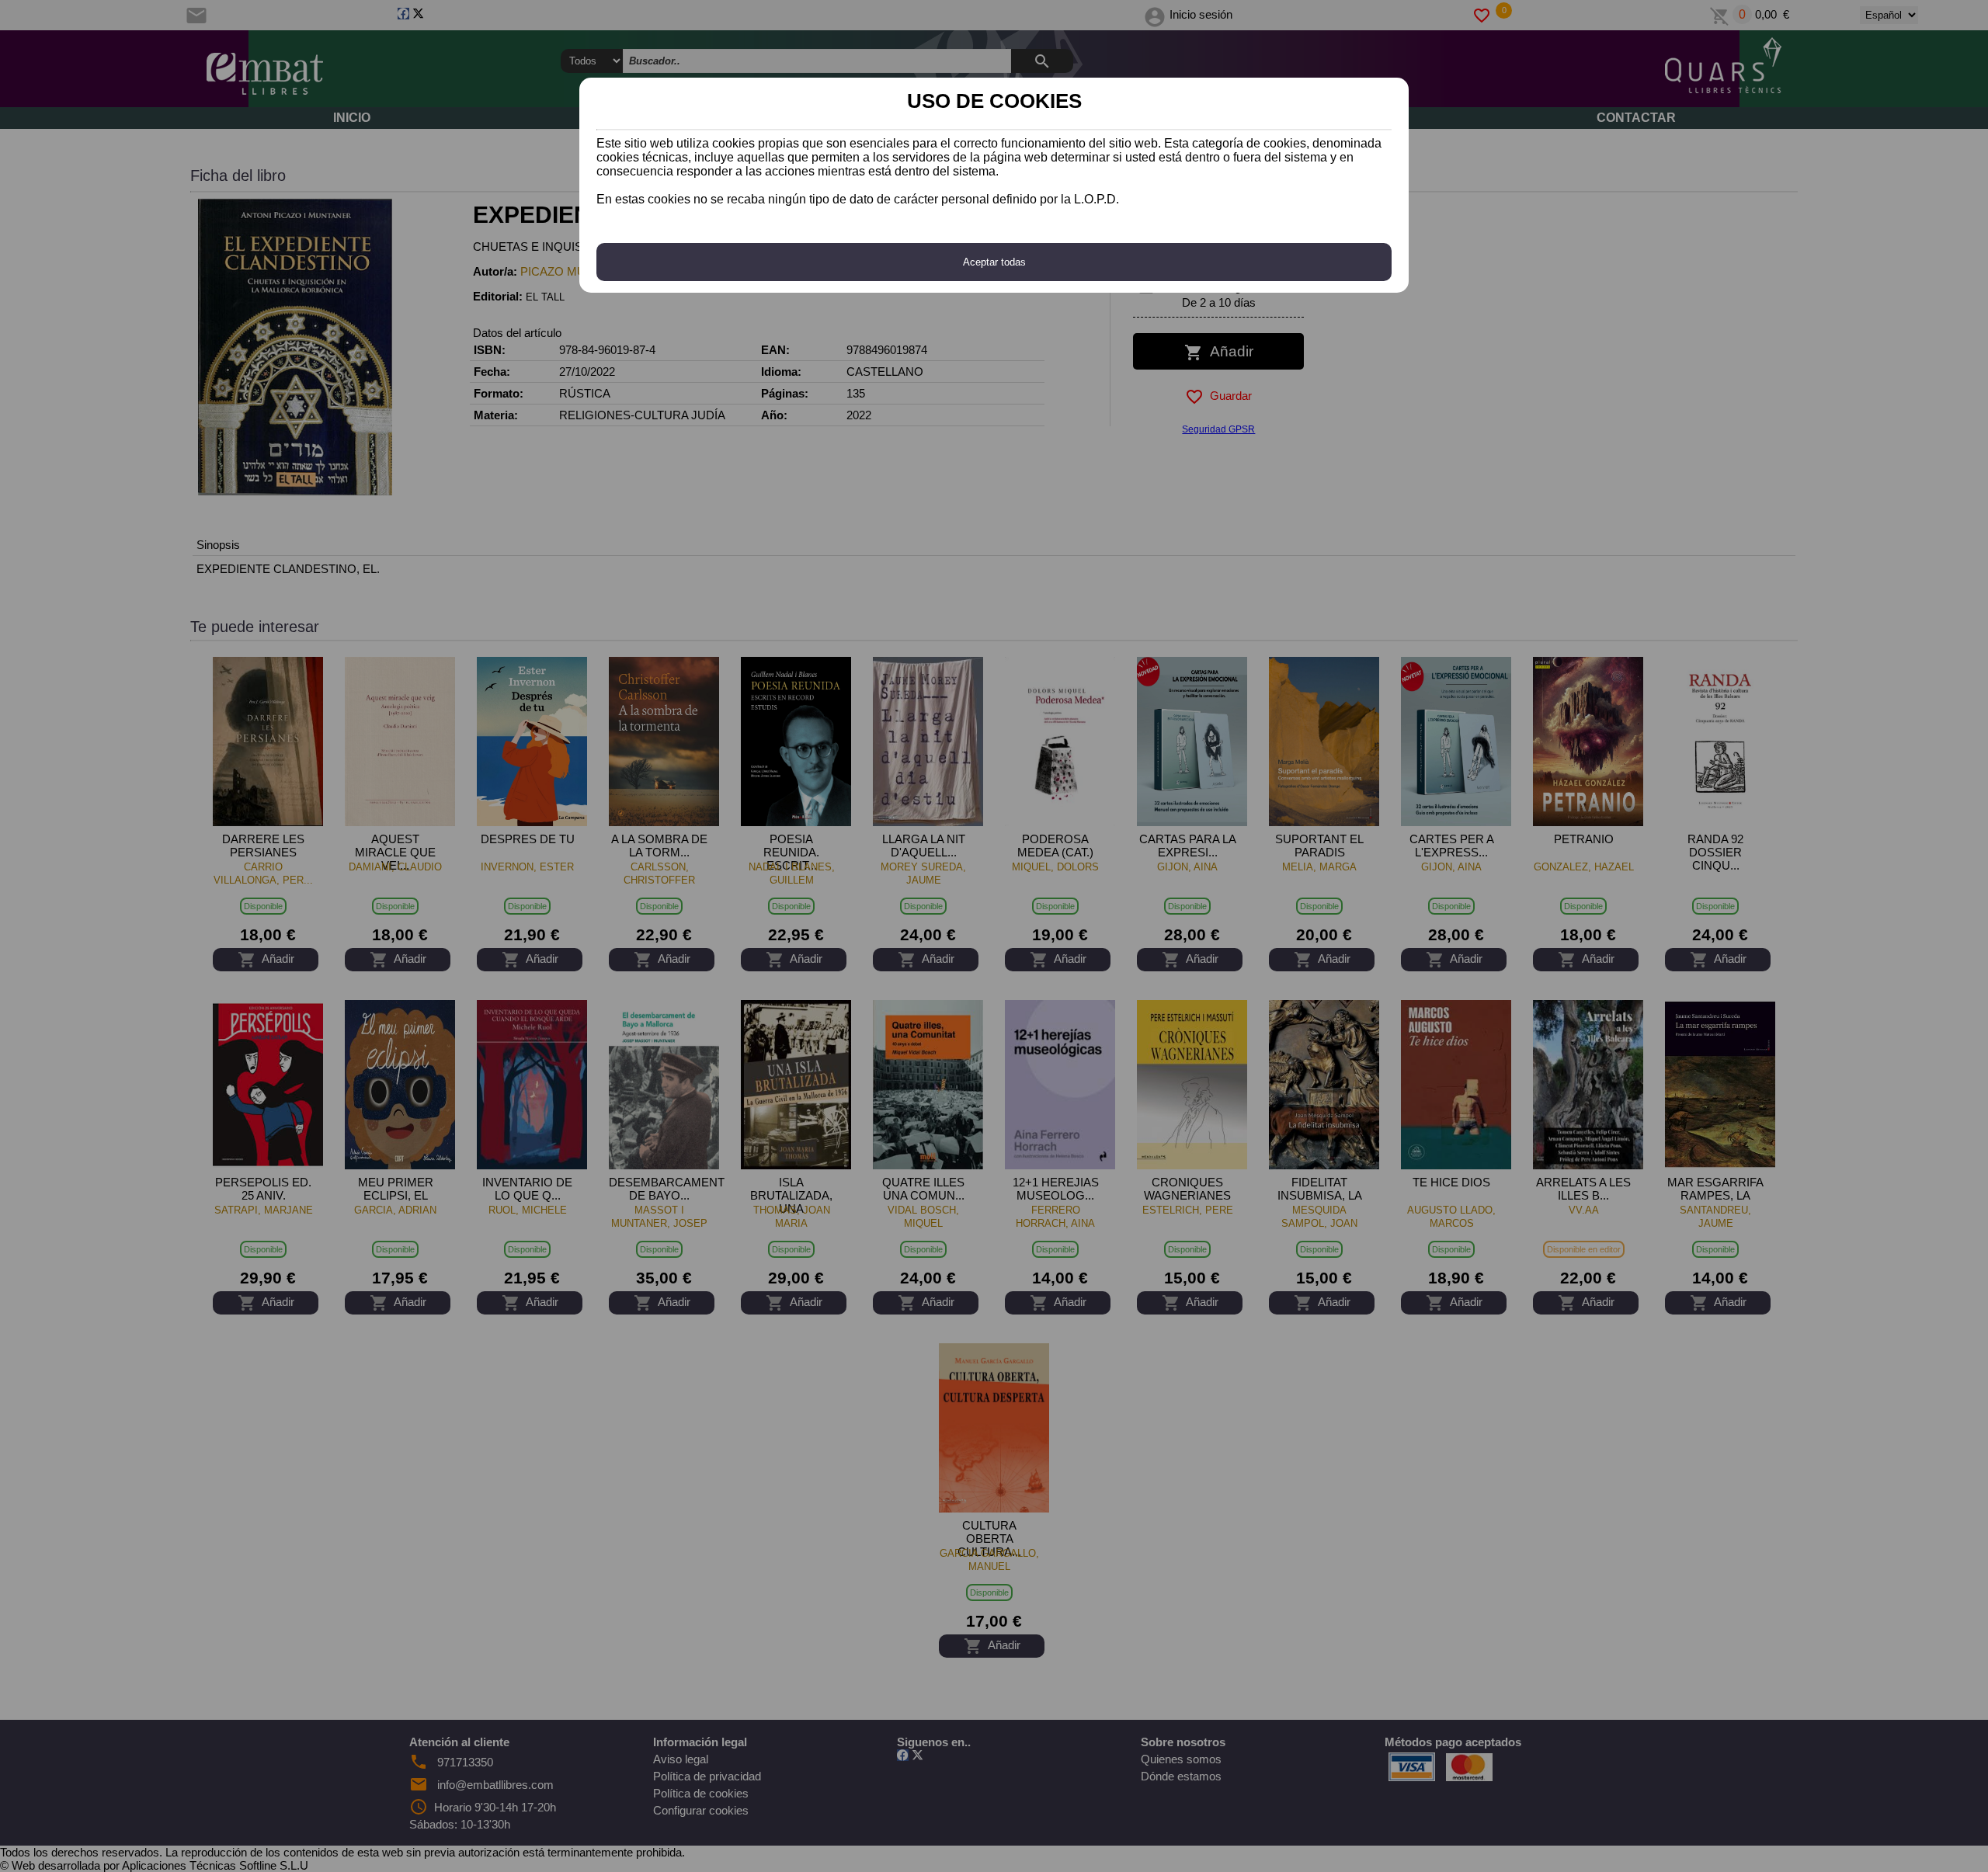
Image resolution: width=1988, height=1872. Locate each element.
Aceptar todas (994, 262)
